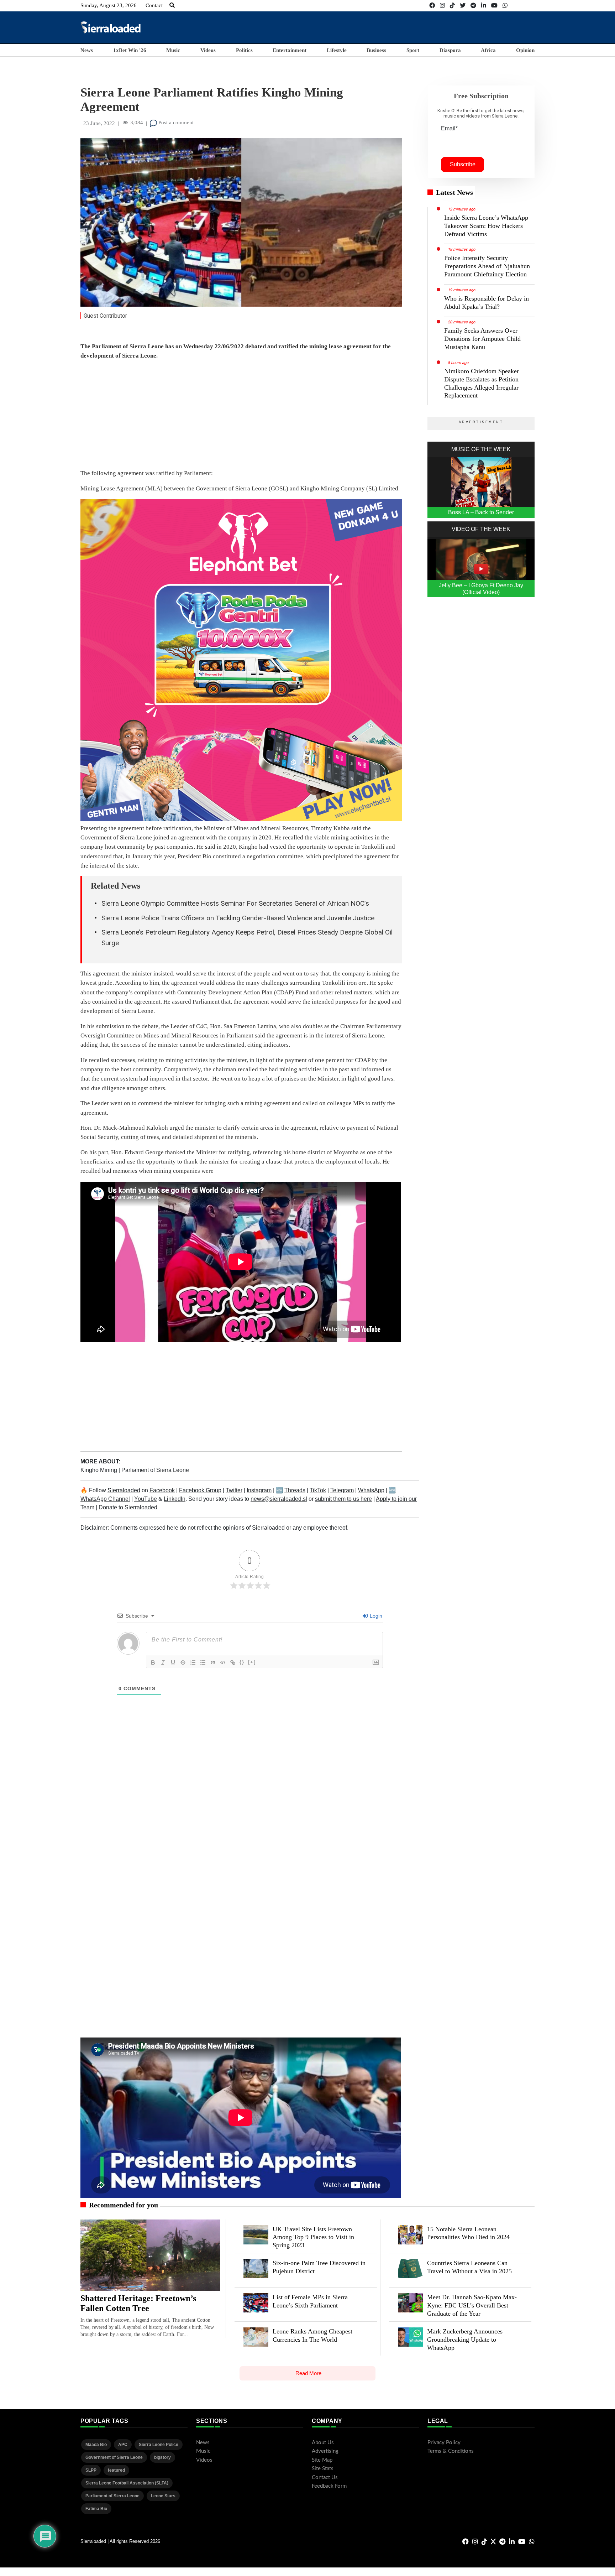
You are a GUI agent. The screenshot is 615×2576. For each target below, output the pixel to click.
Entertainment (290, 50)
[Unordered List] (203, 1662)
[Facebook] (432, 6)
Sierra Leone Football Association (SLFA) (127, 2483)
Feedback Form (329, 2486)
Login (375, 1616)
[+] (252, 1662)
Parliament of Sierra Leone (155, 1470)
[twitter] (463, 6)
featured (116, 2470)
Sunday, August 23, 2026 (109, 5)
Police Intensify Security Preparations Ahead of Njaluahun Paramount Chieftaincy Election (487, 266)
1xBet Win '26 (130, 50)
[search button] (172, 5)
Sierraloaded (124, 1490)
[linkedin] (484, 6)
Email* (449, 128)
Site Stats (323, 2469)
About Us (323, 2443)
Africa (488, 50)
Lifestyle (337, 50)
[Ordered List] (193, 1662)
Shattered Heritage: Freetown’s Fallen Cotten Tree (138, 2303)
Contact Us (325, 2478)
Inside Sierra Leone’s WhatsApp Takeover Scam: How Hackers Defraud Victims (486, 226)
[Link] (233, 1662)
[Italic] (163, 1662)
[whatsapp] (505, 6)
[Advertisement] (405, 27)
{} (242, 1662)
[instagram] (442, 6)
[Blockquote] (213, 1662)
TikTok (318, 1490)
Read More (308, 2373)
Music (173, 50)
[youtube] (494, 6)
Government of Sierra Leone (114, 2457)
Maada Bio (96, 2445)
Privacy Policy (444, 2443)
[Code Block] (223, 1662)
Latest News (454, 192)
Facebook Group (200, 1490)
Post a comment (175, 123)
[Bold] (153, 1662)
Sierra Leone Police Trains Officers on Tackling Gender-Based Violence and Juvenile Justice (238, 918)
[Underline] (173, 1662)
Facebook (162, 1490)
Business (376, 50)
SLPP (91, 2470)
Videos (208, 50)
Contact (154, 5)
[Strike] (183, 1662)
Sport (413, 50)
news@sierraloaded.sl (279, 1499)
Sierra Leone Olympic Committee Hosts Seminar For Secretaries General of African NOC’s (235, 903)
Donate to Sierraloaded (128, 1507)
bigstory (162, 2457)
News (87, 50)
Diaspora (450, 50)
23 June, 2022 (99, 123)
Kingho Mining (99, 1470)
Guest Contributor (105, 316)
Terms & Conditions (451, 2451)
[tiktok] (452, 6)
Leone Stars (163, 2496)
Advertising (325, 2451)
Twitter (234, 1490)
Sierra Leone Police (159, 2445)
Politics (244, 50)
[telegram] (473, 6)
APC (123, 2445)
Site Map (322, 2460)
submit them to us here (343, 1499)
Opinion (525, 50)
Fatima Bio (96, 2509)
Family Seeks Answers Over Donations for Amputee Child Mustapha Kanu (482, 339)
